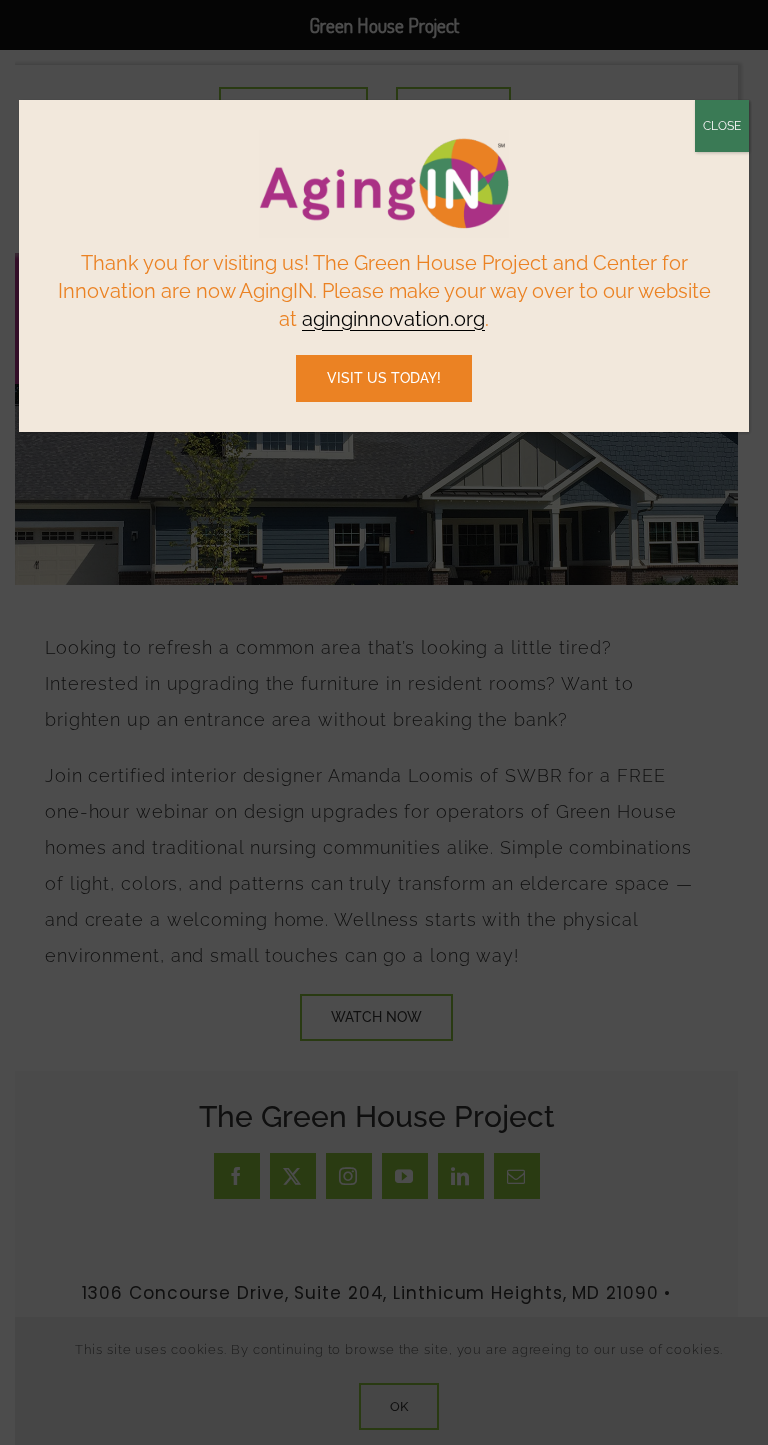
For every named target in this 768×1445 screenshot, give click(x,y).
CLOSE (722, 126)
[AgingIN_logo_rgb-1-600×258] (384, 137)
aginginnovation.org (393, 319)
